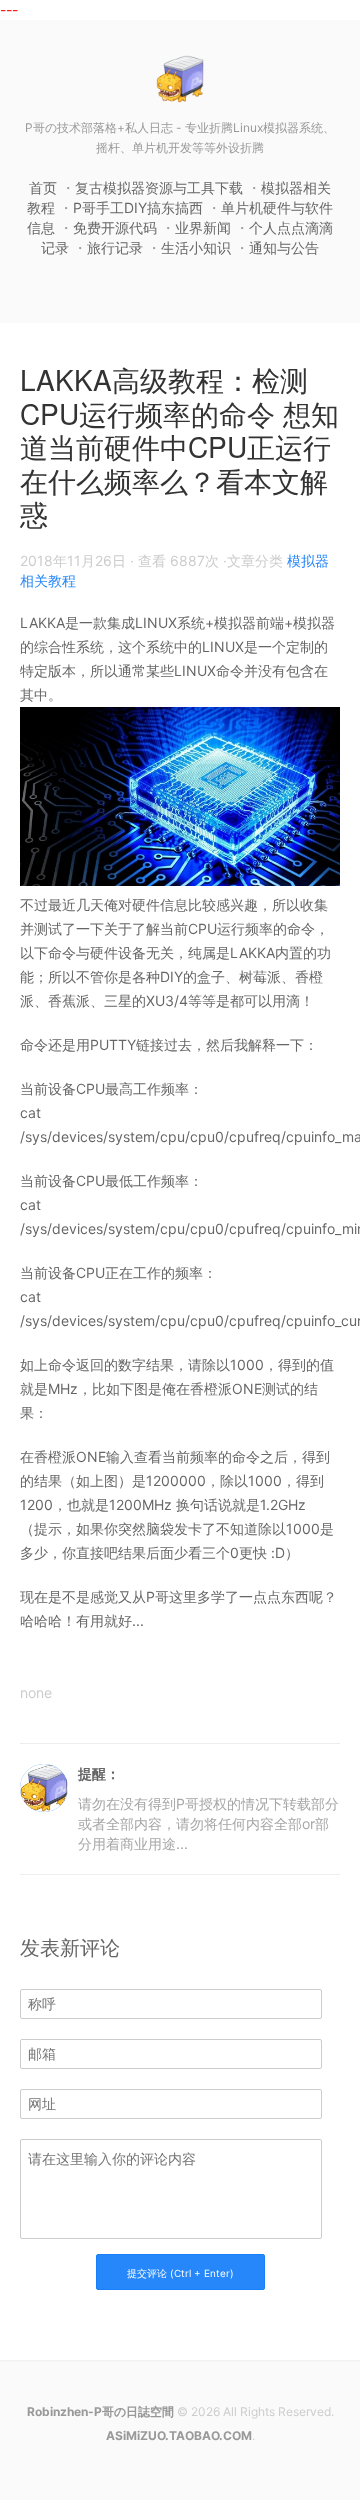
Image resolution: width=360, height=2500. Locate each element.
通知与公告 (284, 247)
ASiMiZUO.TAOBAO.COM (179, 2435)
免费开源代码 (115, 227)
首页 (43, 187)
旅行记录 (115, 247)
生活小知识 (196, 247)
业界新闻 (203, 227)
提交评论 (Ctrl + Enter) (180, 2273)
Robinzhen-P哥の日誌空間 (100, 2411)
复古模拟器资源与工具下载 (159, 187)
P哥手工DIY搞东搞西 (138, 207)
